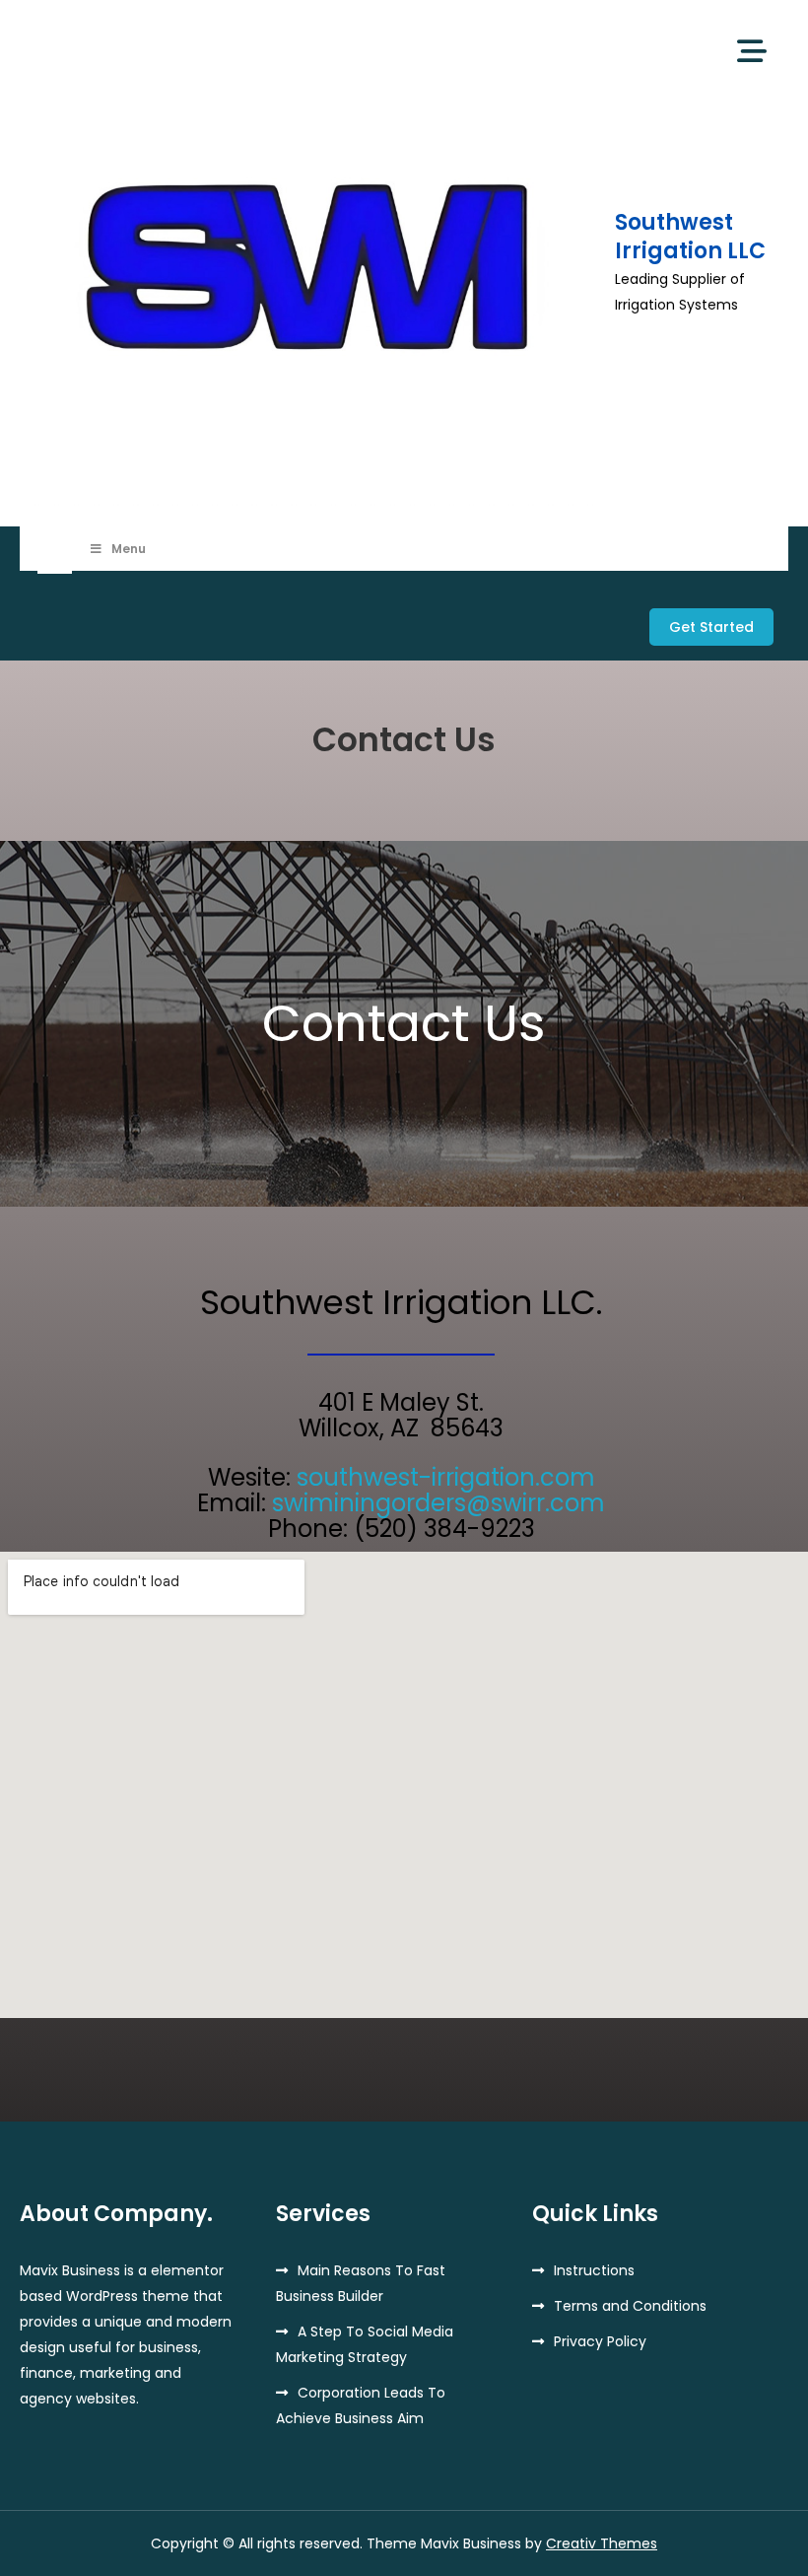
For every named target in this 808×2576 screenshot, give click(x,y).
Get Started (711, 627)
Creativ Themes (602, 2543)
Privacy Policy (600, 2341)
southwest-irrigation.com (446, 1477)
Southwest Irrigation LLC (690, 237)
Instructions (594, 2270)
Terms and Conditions (630, 2306)
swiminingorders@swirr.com (438, 1503)
